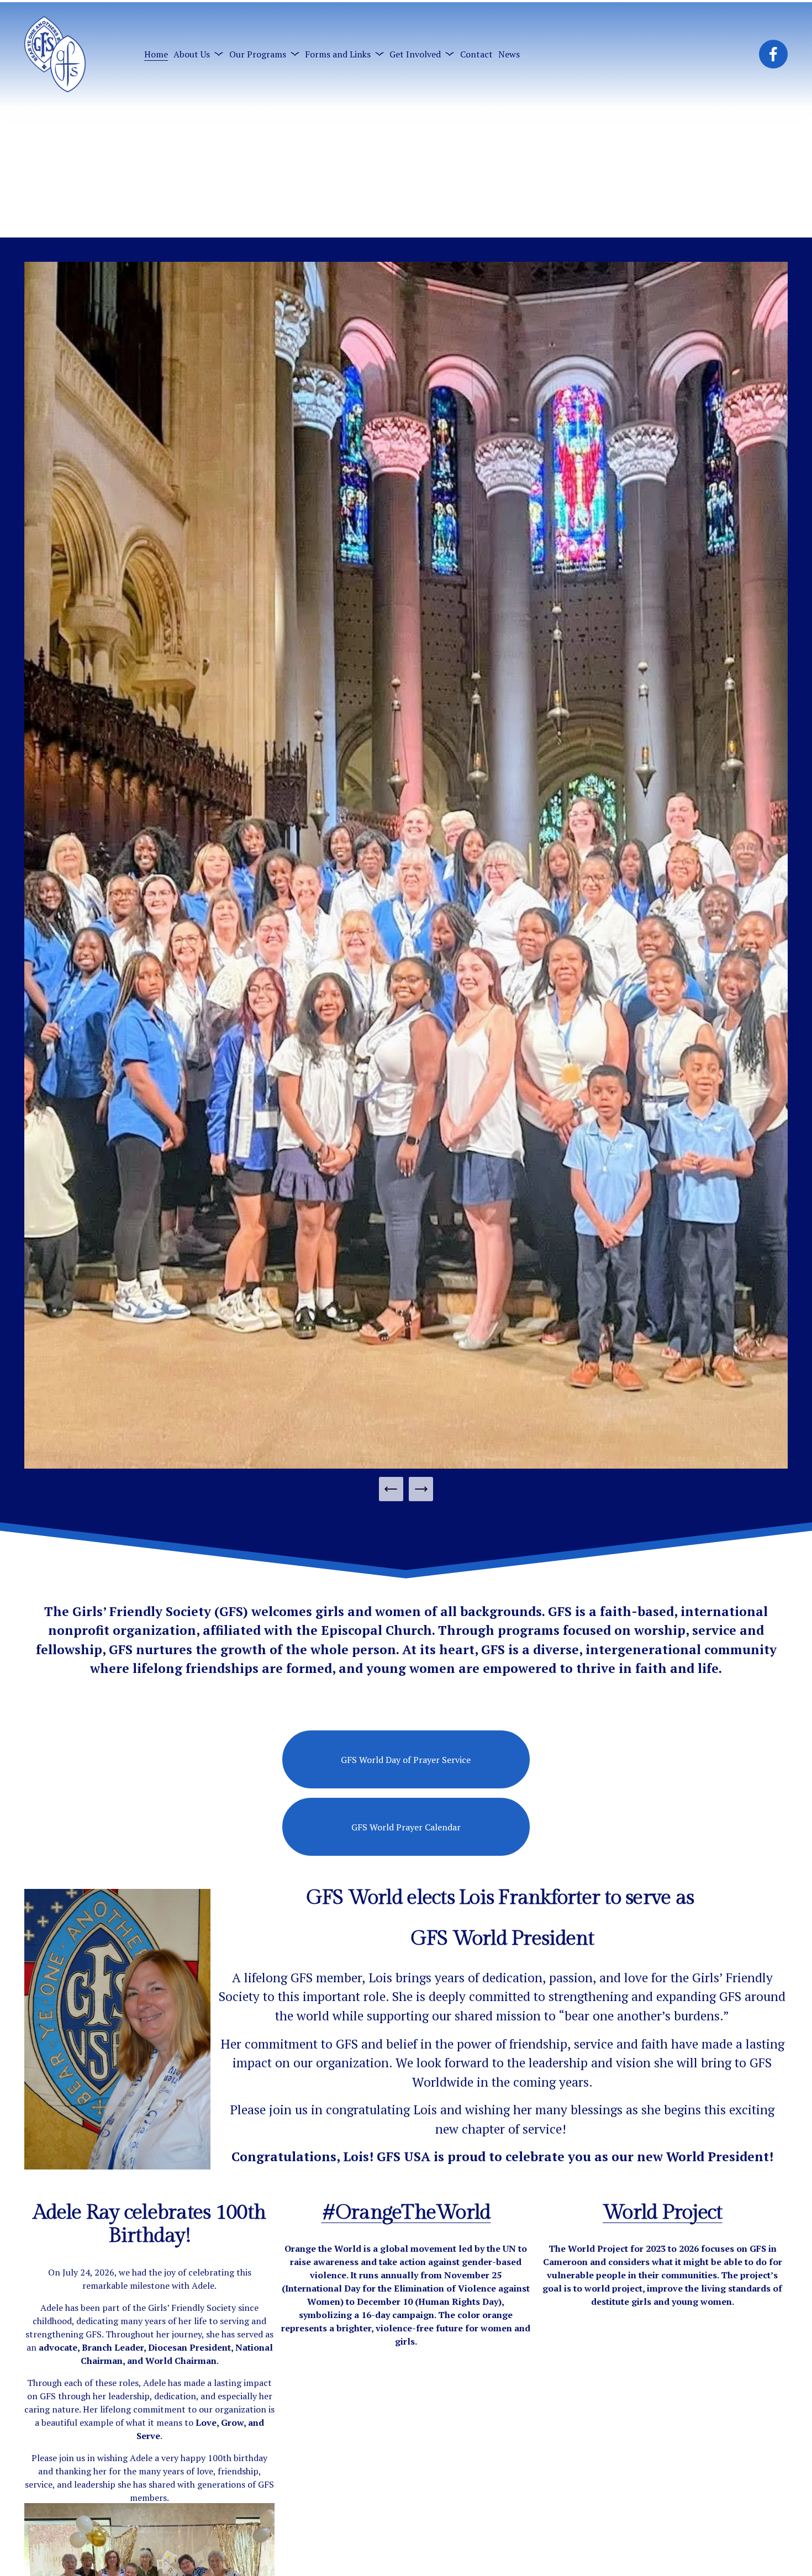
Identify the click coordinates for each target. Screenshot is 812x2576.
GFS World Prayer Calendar (406, 1827)
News (509, 54)
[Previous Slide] (391, 1489)
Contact (476, 54)
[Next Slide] (421, 1489)
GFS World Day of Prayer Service (406, 1760)
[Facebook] (773, 54)
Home (156, 54)
